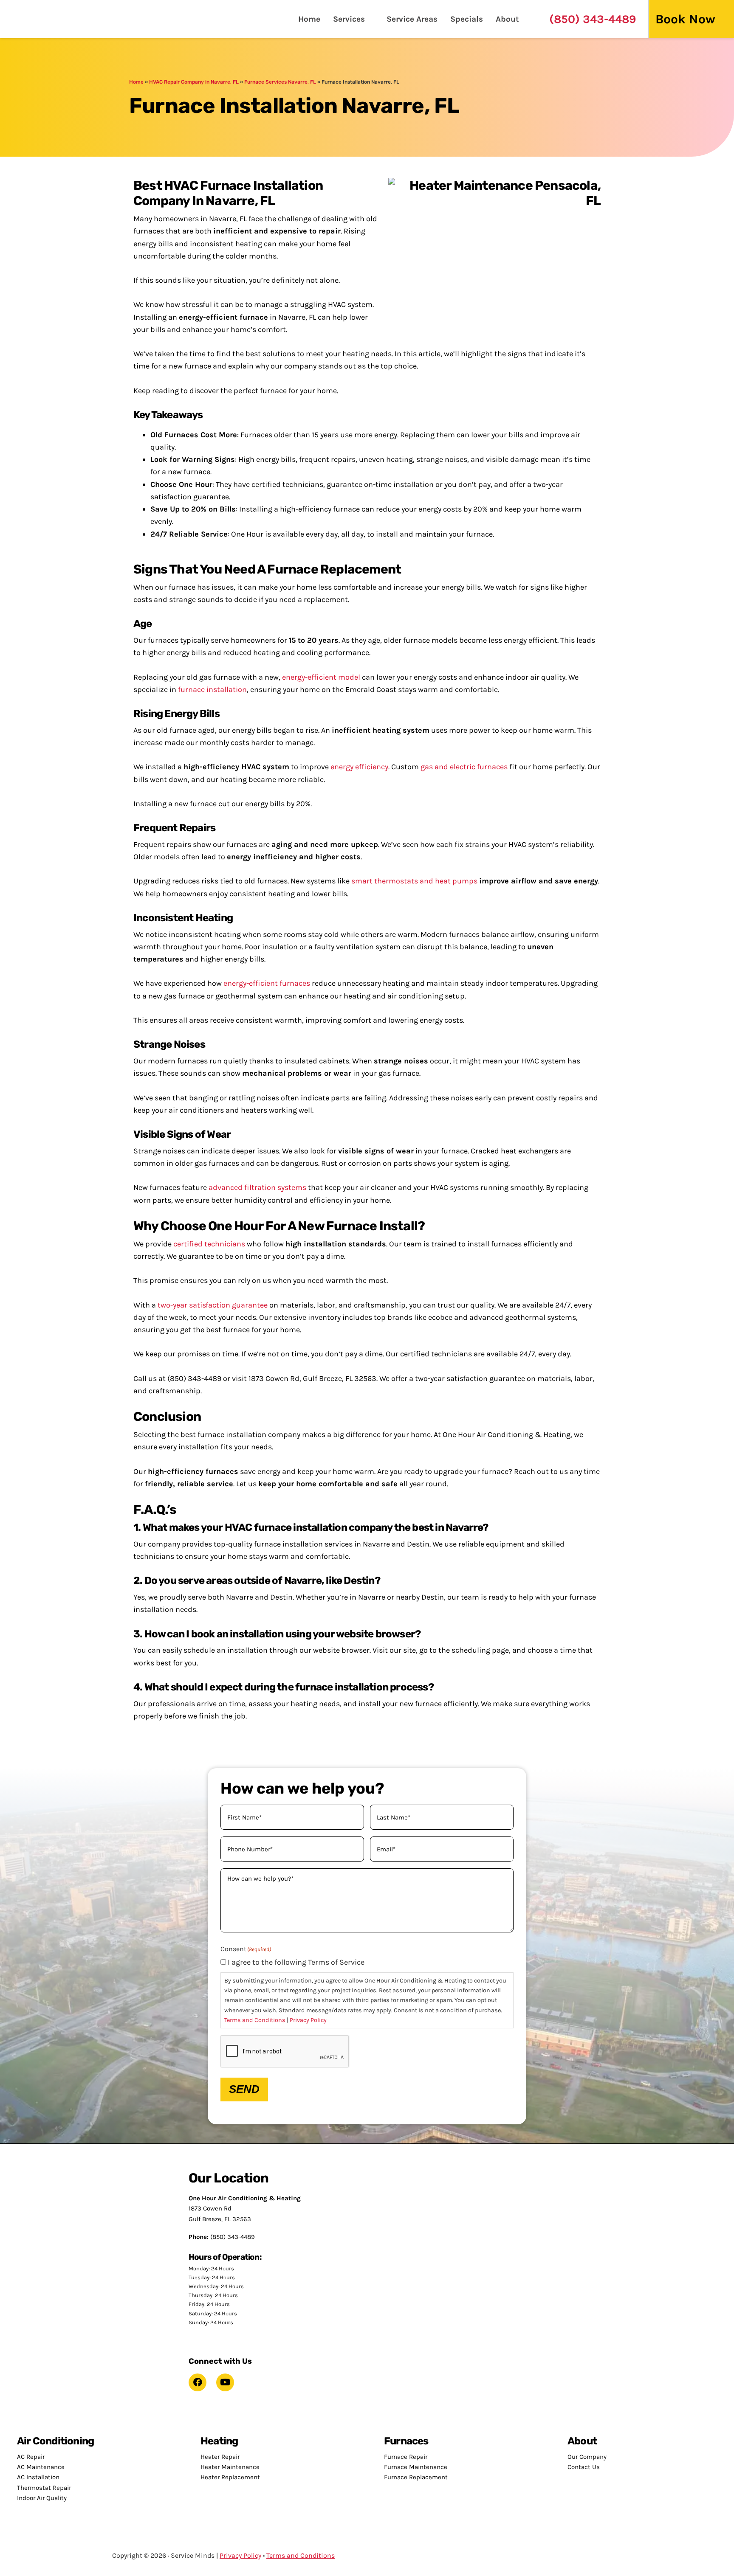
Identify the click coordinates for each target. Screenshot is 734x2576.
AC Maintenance (41, 2467)
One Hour (53, 19)
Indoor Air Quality (42, 2498)
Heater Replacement (230, 2477)
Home (309, 19)
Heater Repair (220, 2457)
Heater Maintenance (230, 2467)
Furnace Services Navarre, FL (280, 82)
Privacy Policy (308, 2020)
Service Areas (412, 19)
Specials (467, 19)
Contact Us (584, 2467)
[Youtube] (225, 2382)
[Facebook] (198, 2382)
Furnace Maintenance (416, 2467)
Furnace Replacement (416, 2477)
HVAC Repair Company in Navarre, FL (194, 82)
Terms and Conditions (255, 2020)
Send (244, 2089)
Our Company (587, 2457)
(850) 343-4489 (593, 19)
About (507, 19)
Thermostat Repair (44, 2488)
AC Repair (31, 2457)
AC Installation (38, 2477)
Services (349, 19)
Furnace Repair (406, 2457)
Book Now (685, 19)
